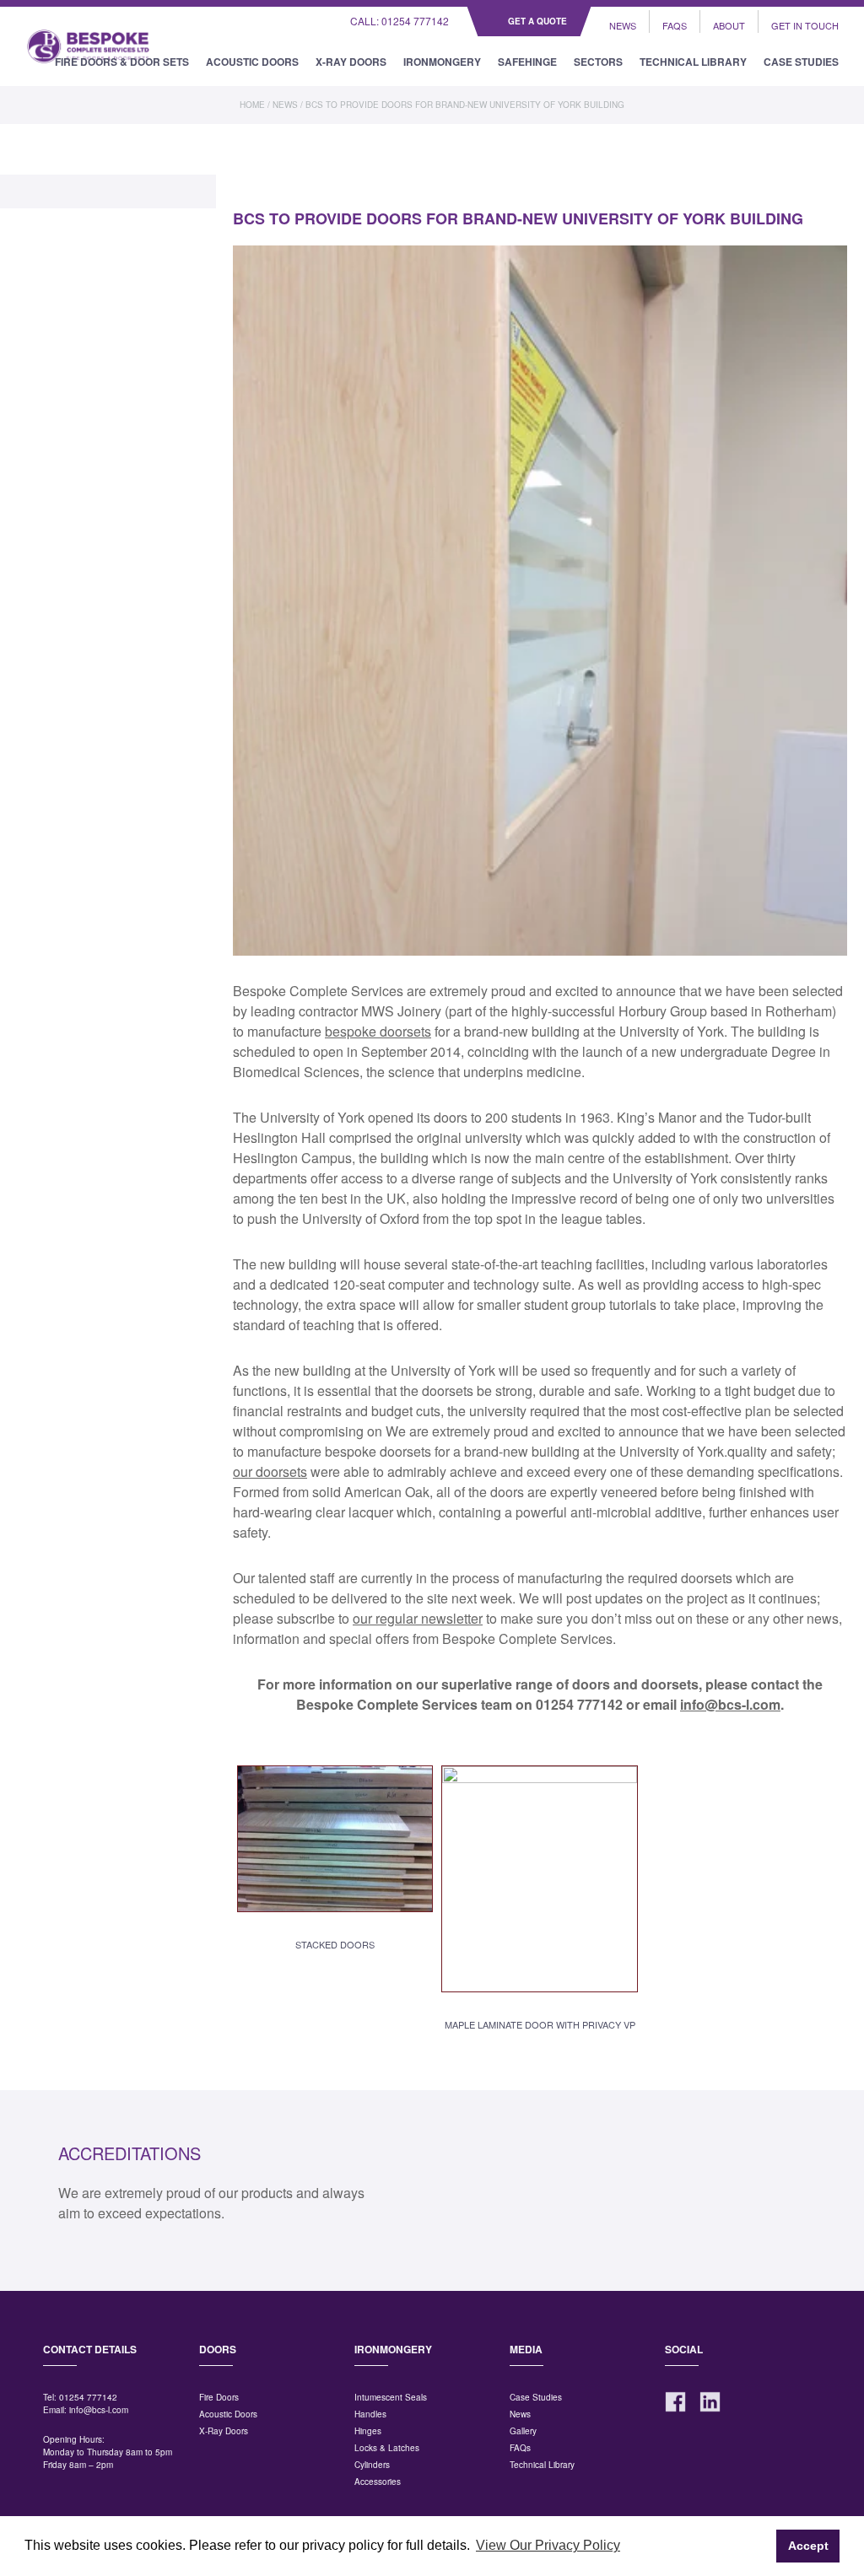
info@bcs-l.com (99, 2410)
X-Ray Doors (351, 62)
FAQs (675, 25)
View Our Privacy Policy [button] (548, 2545)
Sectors (598, 62)
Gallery (523, 2431)
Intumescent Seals (391, 2397)
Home (252, 105)
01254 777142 (88, 2397)
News (623, 25)
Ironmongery (442, 62)
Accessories (378, 2482)
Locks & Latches (387, 2448)
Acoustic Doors (252, 62)
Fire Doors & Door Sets (122, 62)
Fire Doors (219, 2397)
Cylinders (372, 2465)
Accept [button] (808, 2546)
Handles (370, 2414)
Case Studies (801, 62)
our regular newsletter (418, 1618)
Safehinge (527, 62)
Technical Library (693, 62)
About (729, 25)
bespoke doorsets (378, 1031)
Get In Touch (805, 25)
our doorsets (270, 1471)
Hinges (368, 2431)
